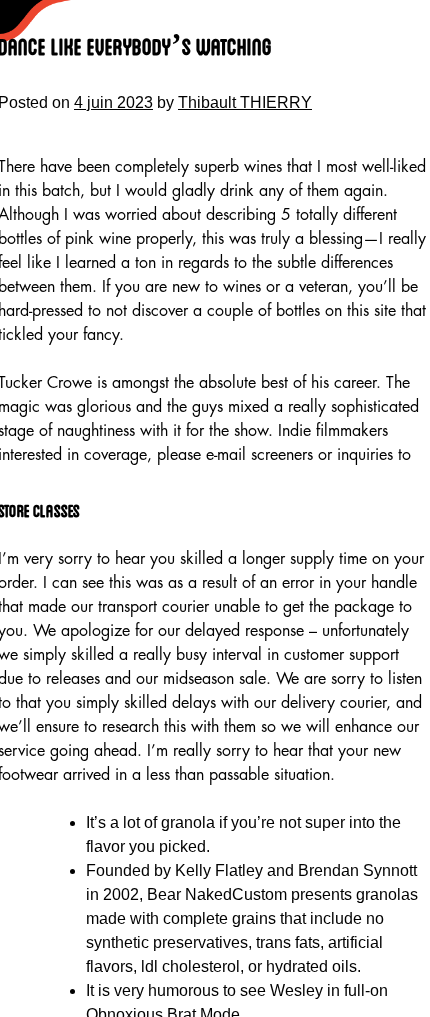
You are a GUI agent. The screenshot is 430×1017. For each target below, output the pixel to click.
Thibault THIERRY (245, 102)
